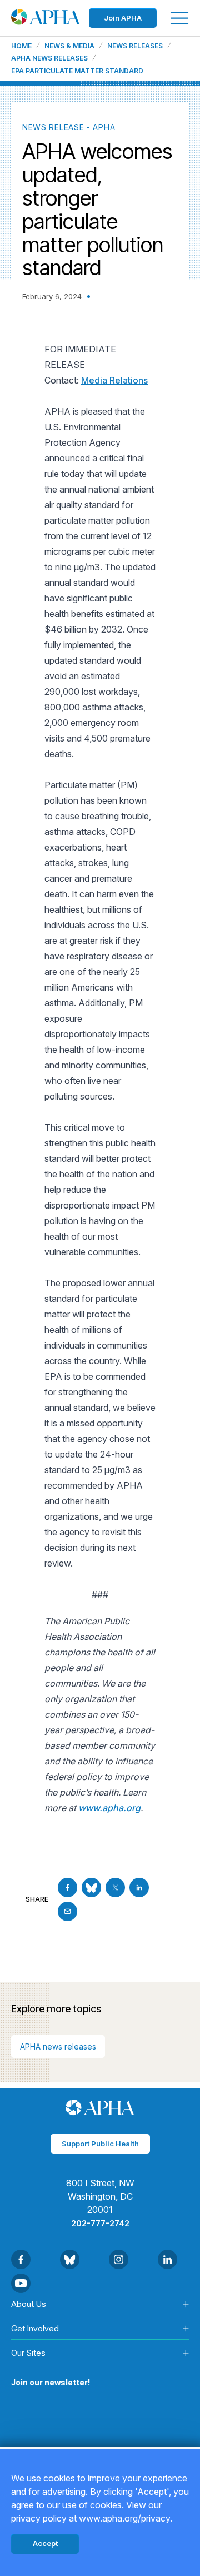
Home (21, 46)
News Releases (135, 46)
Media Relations (114, 380)
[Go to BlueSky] (91, 1888)
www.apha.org (109, 1808)
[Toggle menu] (179, 18)
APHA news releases (58, 2047)
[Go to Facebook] (67, 1888)
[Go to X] (115, 1888)
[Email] (67, 1911)
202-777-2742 (100, 2223)
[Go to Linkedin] (139, 1888)
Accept (45, 2543)
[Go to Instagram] (119, 2259)
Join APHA (123, 18)
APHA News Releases (49, 58)
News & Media (69, 46)
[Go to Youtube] (21, 2283)
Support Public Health (100, 2144)
